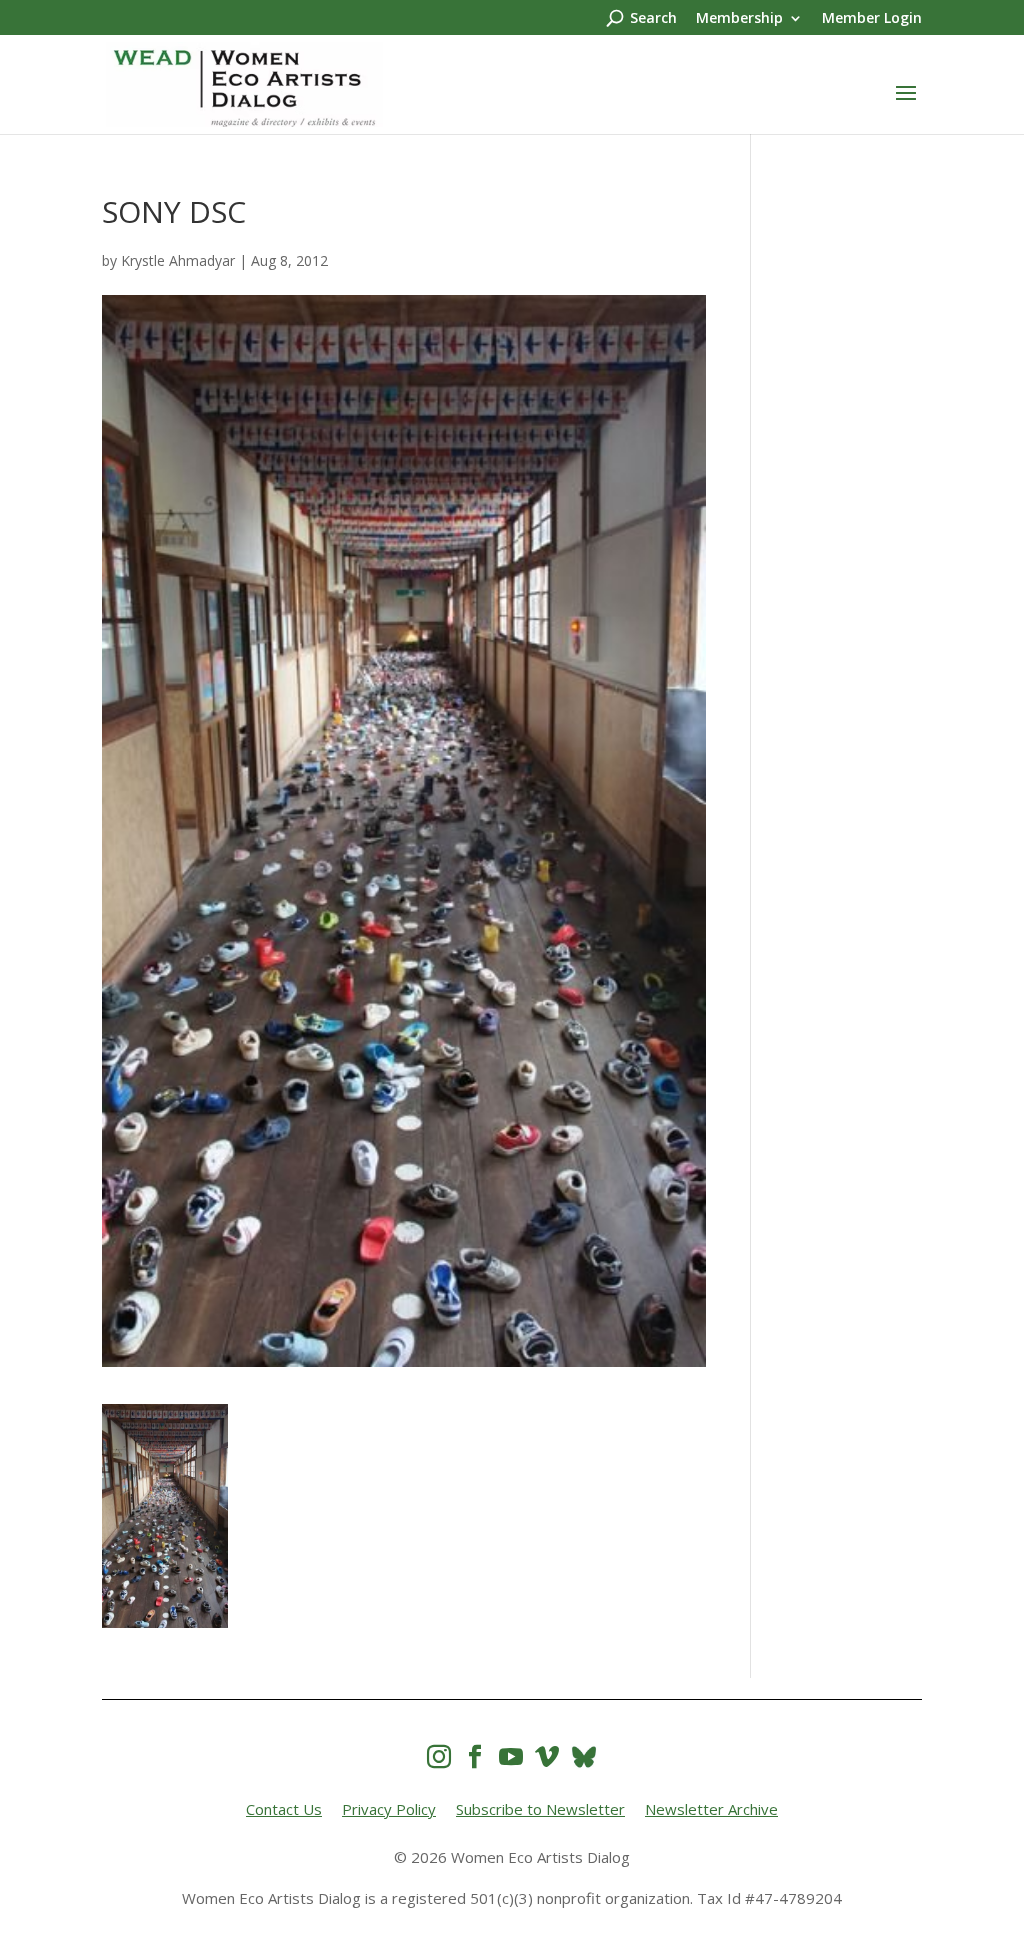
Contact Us (284, 1809)
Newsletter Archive (711, 1809)
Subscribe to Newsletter (540, 1809)
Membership (739, 19)
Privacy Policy (389, 1809)
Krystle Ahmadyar (178, 260)
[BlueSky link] (584, 1756)
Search (653, 19)
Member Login (872, 19)
